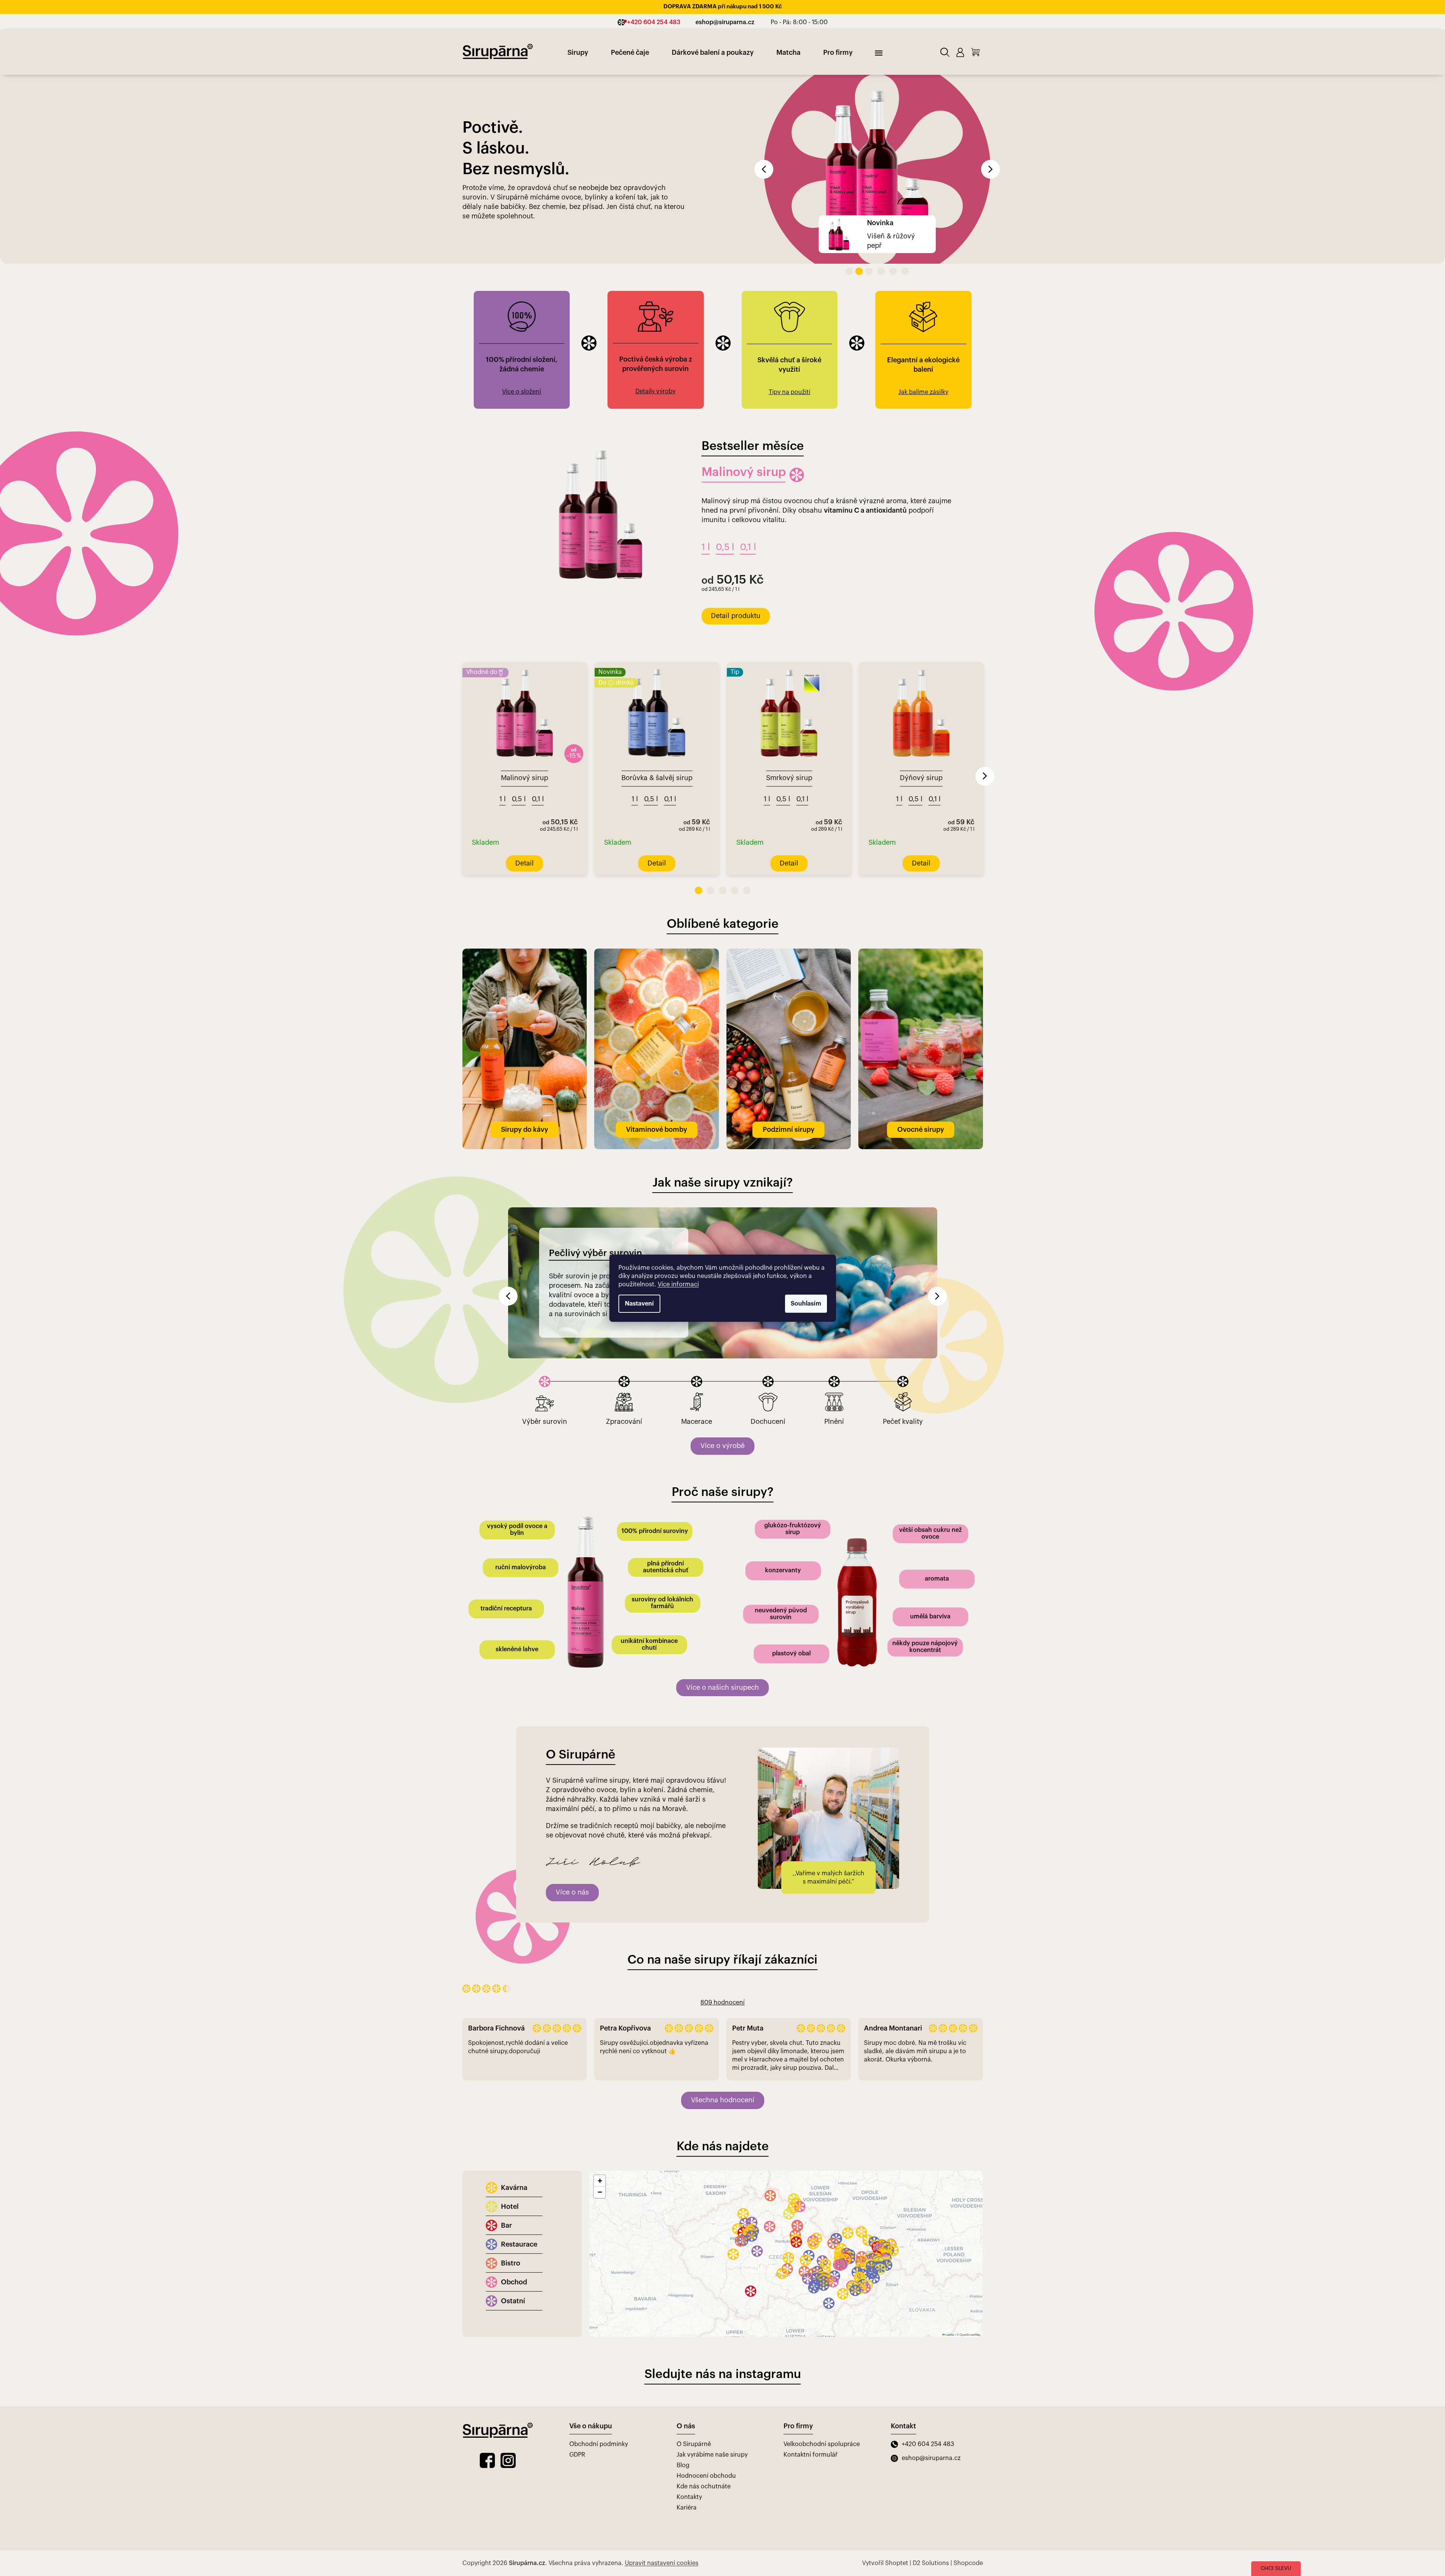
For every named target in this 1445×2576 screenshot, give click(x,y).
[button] (781, 127)
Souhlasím (806, 1304)
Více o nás (572, 1807)
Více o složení (522, 306)
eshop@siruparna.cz (931, 2372)
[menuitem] (578, 53)
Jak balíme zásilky (923, 306)
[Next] (985, 691)
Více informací (678, 1284)
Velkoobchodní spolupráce (822, 2358)
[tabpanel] (525, 683)
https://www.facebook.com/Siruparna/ (487, 2375)
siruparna (508, 2375)
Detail (720, 530)
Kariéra (687, 2422)
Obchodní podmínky (599, 2358)
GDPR (577, 2369)
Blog (683, 2380)
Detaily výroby (655, 306)
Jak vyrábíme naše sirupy (712, 2369)
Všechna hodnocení (723, 2015)
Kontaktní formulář (811, 2369)
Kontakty (689, 2412)
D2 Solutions (931, 2477)
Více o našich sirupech (722, 1602)
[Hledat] (945, 52)
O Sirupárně (694, 2358)
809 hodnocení (722, 1917)
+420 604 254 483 (928, 2358)
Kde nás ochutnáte (704, 2401)
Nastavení (639, 1304)
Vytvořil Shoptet (885, 2477)
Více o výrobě (722, 1360)
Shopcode (968, 2477)
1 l (706, 462)
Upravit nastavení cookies (662, 2477)
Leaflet (950, 2249)
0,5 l (725, 462)
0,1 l (748, 462)
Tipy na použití (790, 306)
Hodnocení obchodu (706, 2390)
